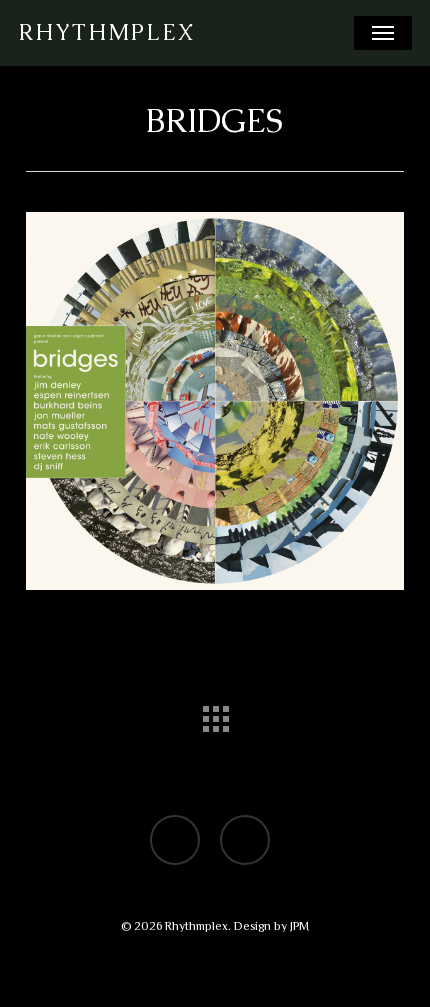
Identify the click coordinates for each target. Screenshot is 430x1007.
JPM (299, 926)
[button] (383, 33)
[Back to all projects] (215, 714)
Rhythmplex (106, 33)
